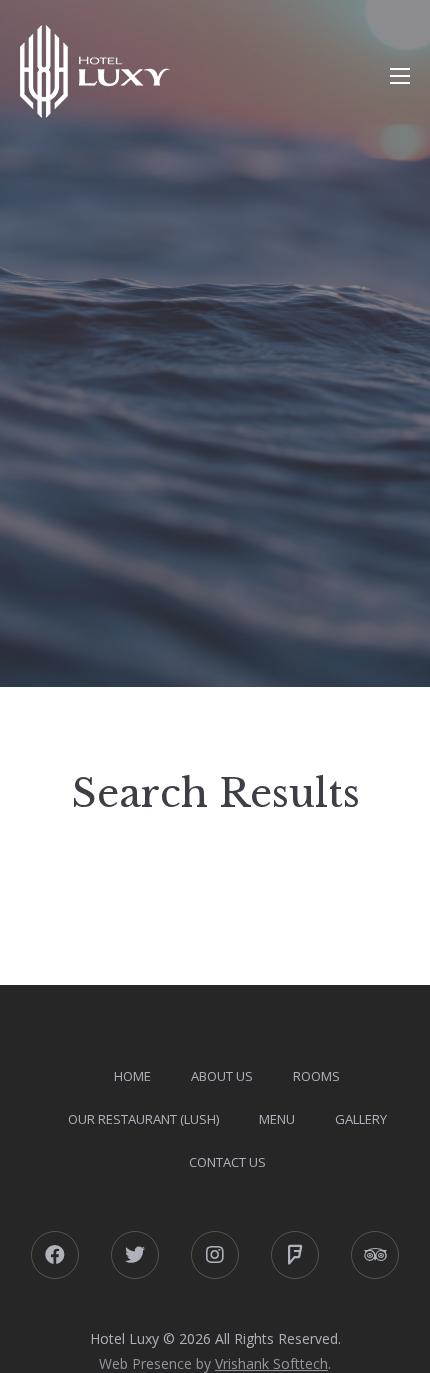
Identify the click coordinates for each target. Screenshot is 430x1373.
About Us (222, 1076)
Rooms (316, 1076)
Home (132, 1076)
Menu (277, 1119)
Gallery (361, 1119)
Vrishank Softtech (271, 1363)
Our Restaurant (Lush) (143, 1119)
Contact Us (227, 1162)
